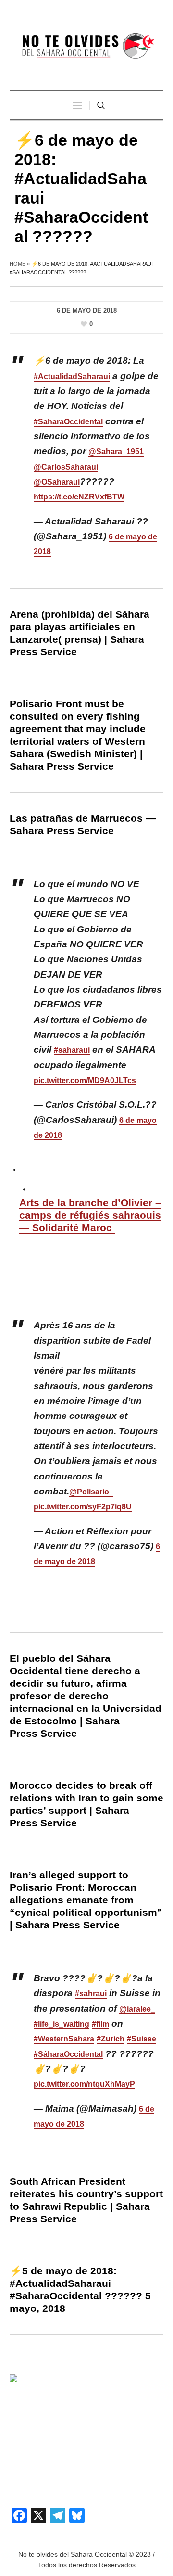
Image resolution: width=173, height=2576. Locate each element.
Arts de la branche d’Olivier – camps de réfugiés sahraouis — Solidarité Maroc (90, 1215)
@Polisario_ (91, 1492)
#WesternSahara (64, 2039)
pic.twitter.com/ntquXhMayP (84, 2084)
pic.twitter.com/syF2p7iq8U (83, 1507)
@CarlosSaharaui (66, 467)
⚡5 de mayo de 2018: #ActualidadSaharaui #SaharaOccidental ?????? (76, 2283)
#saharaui (72, 1050)
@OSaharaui (57, 482)
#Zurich (111, 2039)
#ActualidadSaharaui (72, 376)
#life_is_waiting (62, 2024)
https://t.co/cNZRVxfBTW (79, 497)
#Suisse (142, 2039)
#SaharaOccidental (68, 422)
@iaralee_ (137, 2009)
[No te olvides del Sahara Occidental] (86, 46)
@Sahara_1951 (116, 452)
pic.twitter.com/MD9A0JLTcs (85, 1080)
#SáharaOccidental (68, 2054)
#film (100, 2024)
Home (18, 264)
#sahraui (91, 1994)
